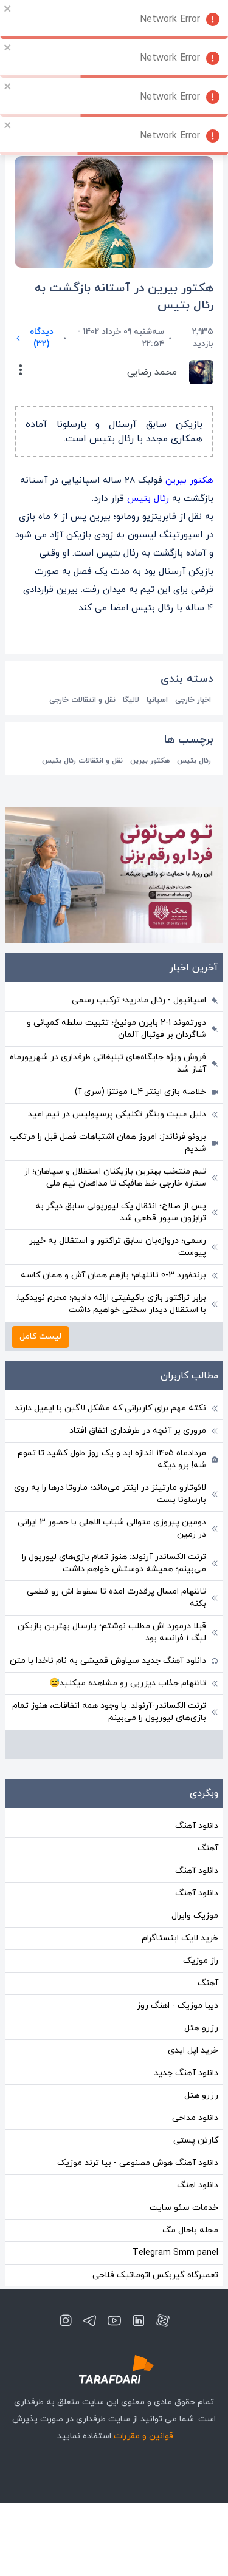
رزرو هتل (201, 2028)
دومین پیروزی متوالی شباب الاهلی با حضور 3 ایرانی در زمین (112, 1528)
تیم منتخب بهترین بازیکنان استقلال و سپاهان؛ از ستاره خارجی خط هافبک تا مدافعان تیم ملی (115, 1178)
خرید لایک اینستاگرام (180, 1938)
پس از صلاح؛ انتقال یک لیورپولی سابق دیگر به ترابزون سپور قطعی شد (121, 1212)
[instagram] (66, 2320)
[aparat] (163, 2320)
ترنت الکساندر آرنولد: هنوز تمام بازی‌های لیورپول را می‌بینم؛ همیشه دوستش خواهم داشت (114, 1563)
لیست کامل (40, 1337)
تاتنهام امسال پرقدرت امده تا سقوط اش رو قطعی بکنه (116, 1598)
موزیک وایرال (195, 1916)
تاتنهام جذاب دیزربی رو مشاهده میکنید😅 (128, 1683)
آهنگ (208, 1848)
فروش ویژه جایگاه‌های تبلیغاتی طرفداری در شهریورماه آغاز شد (108, 1063)
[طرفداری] (114, 2369)
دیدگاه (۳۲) (42, 338)
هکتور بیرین (189, 481)
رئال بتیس (148, 499)
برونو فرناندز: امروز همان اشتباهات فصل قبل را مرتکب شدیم (108, 1143)
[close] (8, 8)
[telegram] (90, 2320)
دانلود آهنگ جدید (186, 2073)
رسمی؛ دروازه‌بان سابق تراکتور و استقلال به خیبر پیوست (118, 1247)
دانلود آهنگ (197, 1826)
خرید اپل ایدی (193, 2051)
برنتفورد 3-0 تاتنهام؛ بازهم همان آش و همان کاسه (113, 1275)
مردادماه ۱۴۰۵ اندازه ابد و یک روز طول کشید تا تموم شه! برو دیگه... (112, 1459)
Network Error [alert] (170, 19)
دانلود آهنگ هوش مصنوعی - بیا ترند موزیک (138, 2163)
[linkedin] (139, 2320)
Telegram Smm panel (175, 2253)
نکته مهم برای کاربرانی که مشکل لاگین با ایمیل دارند (110, 1408)
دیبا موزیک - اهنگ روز (178, 2006)
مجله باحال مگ (190, 2230)
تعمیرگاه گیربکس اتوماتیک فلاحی (155, 2275)
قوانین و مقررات (143, 2436)
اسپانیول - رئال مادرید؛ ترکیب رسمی (139, 1000)
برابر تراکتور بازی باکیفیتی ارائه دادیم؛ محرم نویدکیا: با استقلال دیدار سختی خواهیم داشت (111, 1304)
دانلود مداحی (195, 2118)
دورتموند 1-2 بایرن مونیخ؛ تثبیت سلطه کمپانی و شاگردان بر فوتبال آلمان (116, 1029)
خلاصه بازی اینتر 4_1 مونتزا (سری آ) (140, 1092)
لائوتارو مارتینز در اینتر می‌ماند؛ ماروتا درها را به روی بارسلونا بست (110, 1494)
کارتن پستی (196, 2140)
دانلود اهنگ (198, 2185)
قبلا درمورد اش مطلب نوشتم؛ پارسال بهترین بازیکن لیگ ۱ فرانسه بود (112, 1632)
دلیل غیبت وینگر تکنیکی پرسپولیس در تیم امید (117, 1114)
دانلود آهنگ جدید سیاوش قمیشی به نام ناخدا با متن (108, 1661)
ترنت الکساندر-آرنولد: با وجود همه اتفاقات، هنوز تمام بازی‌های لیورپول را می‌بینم (109, 1712)
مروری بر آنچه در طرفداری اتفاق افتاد (138, 1431)
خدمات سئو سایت (184, 2208)
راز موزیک (201, 1961)
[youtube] (114, 2320)
